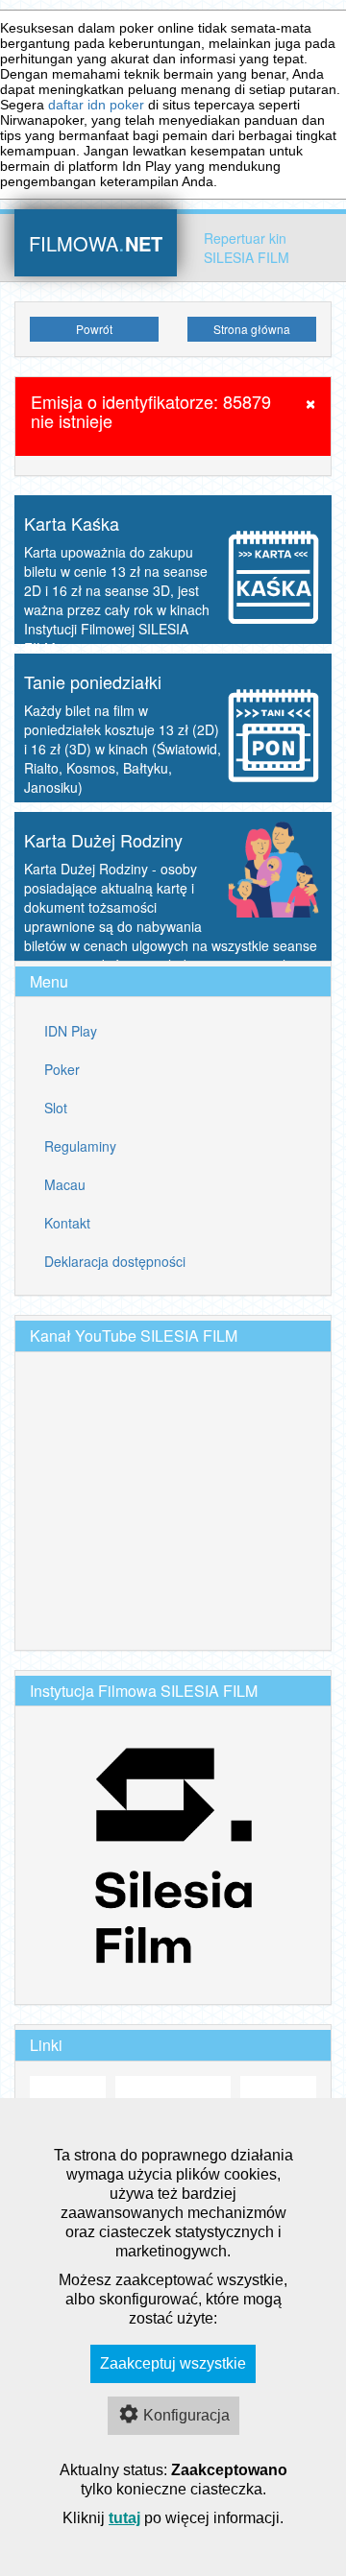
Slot (56, 1108)
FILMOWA (96, 241)
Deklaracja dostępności (115, 1261)
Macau (65, 1184)
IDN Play (71, 1031)
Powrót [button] (94, 329)
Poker (62, 1069)
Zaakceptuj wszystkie (173, 2363)
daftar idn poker (96, 105)
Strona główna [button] (252, 329)
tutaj (124, 2518)
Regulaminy (80, 1146)
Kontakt (67, 1223)
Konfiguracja (186, 2415)
